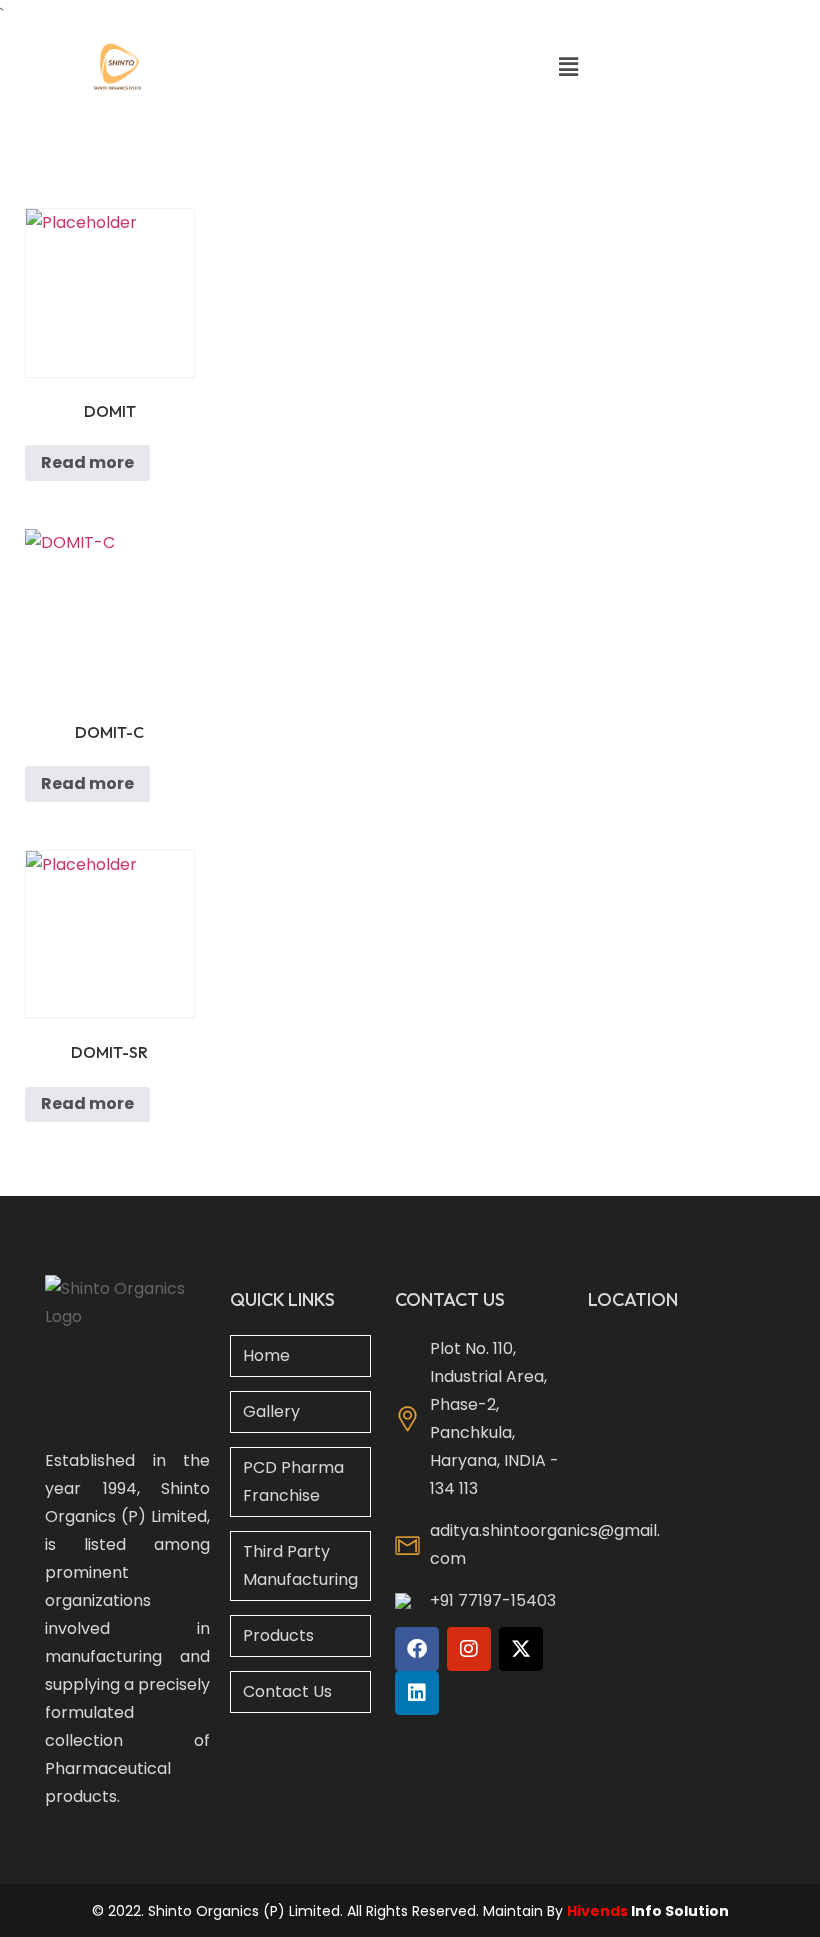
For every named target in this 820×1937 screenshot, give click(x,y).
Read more (87, 462)
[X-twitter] (521, 1649)
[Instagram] (469, 1649)
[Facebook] (417, 1649)
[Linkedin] (417, 1693)
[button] (568, 67)
